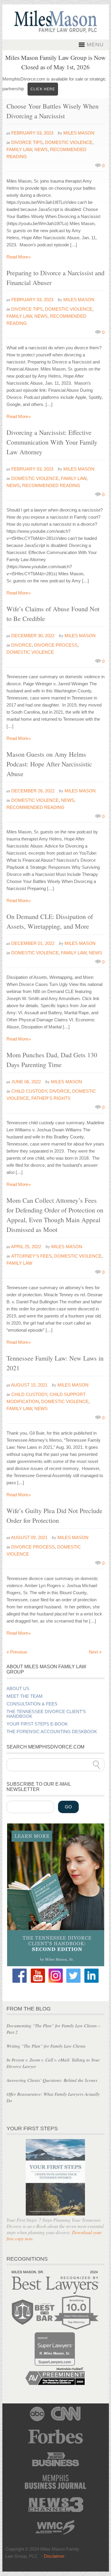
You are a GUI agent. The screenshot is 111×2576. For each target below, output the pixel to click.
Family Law (19, 149)
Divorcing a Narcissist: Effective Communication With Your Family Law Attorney (52, 442)
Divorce (21, 645)
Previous (17, 1652)
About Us (18, 1689)
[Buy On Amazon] (56, 1965)
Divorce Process (56, 645)
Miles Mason (79, 133)
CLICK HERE (43, 89)
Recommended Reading (51, 485)
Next (95, 1652)
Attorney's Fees (32, 1256)
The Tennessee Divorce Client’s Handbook (46, 1714)
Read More (19, 257)
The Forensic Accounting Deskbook (52, 1732)
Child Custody (29, 1091)
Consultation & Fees (32, 1704)
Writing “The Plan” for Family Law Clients (46, 2046)
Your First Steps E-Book (37, 1724)
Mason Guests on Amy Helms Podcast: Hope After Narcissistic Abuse (49, 764)
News (41, 149)
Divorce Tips (27, 142)
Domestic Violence (69, 142)
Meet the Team (25, 1696)
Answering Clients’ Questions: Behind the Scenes (52, 2080)
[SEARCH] (96, 1765)
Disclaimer (54, 2556)
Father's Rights (51, 1098)
